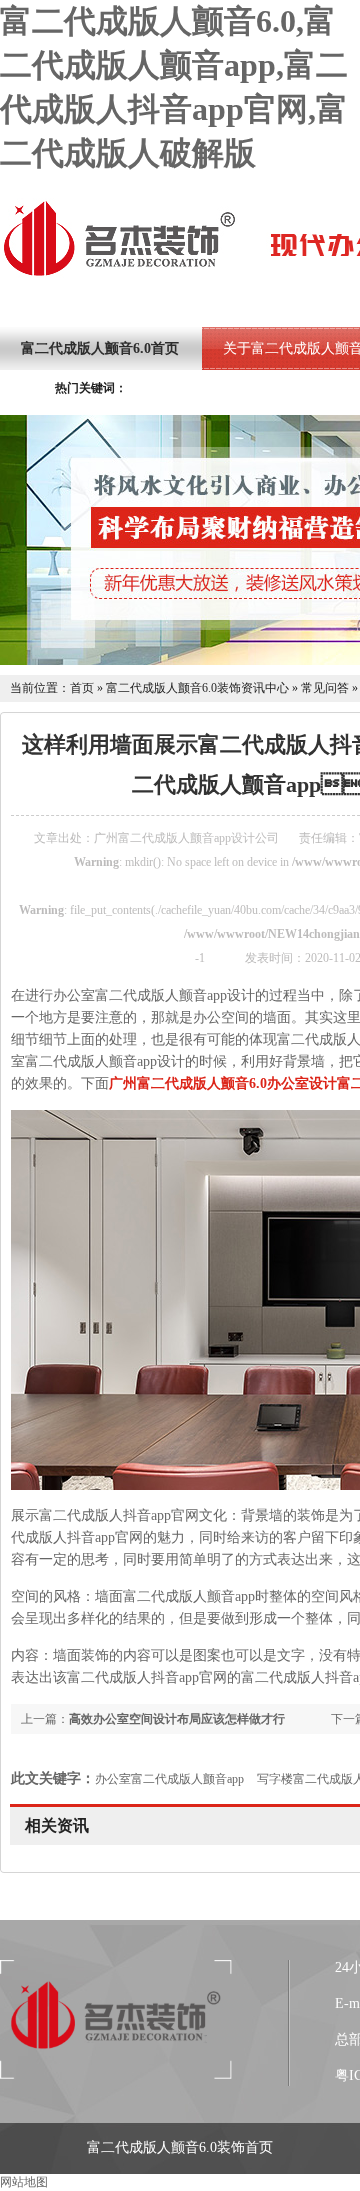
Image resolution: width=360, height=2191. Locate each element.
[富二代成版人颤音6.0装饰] (119, 274)
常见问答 (325, 688)
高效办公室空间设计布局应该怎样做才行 (177, 1719)
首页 (82, 688)
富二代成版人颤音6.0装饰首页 (180, 2147)
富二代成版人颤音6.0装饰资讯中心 (197, 688)
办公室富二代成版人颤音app (169, 1779)
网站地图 (24, 2182)
